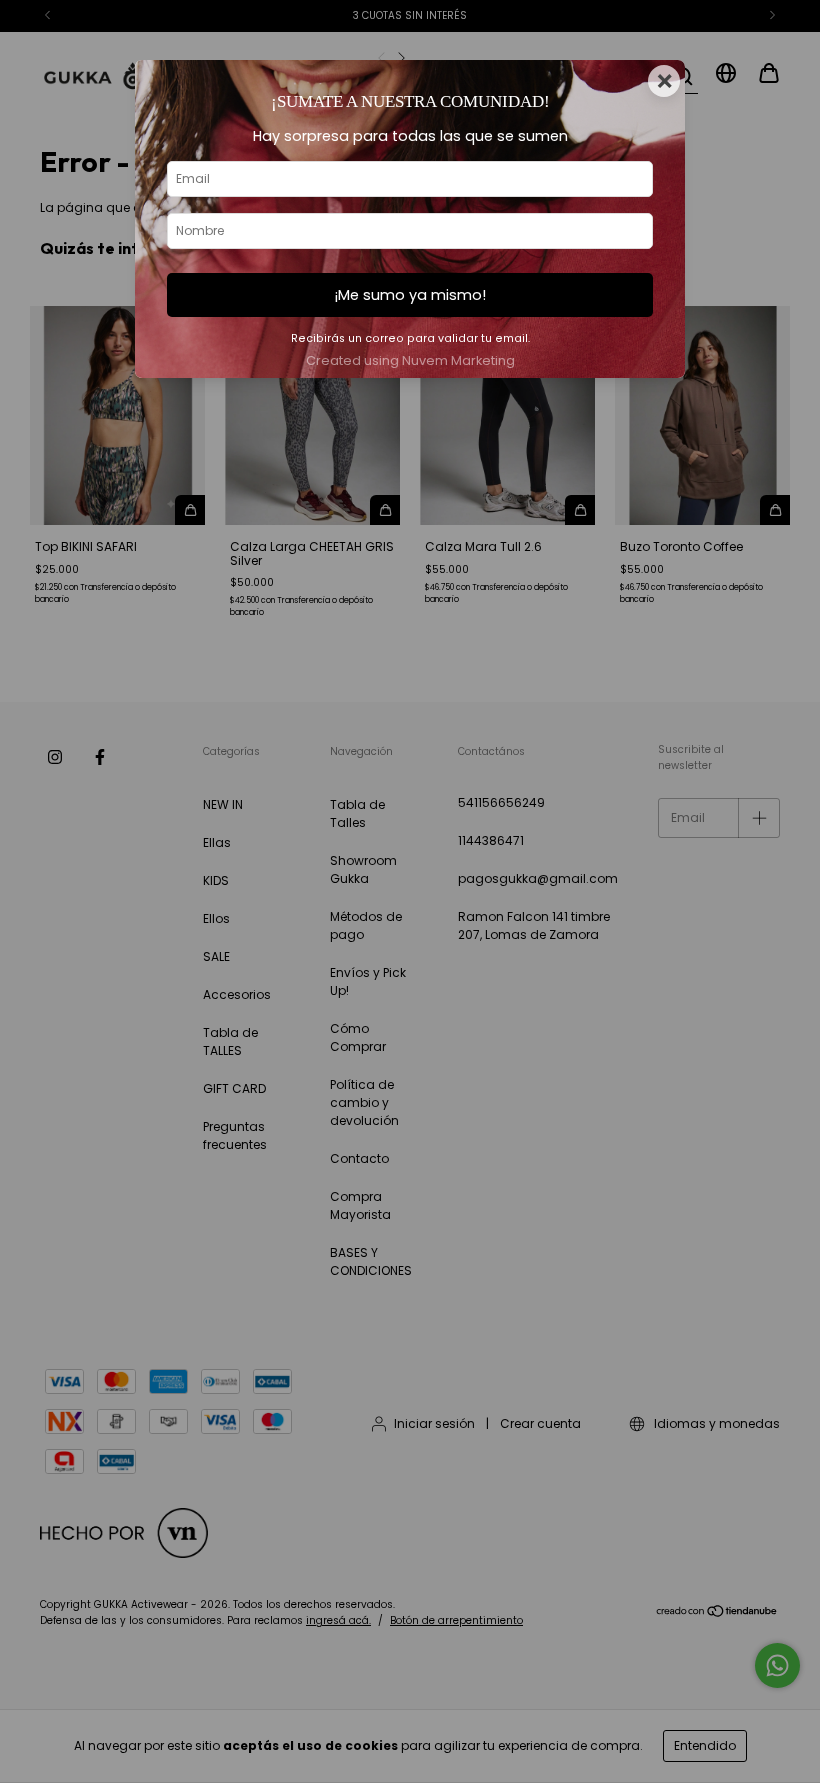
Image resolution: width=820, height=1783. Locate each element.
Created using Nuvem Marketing (410, 360)
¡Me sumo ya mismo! (410, 295)
